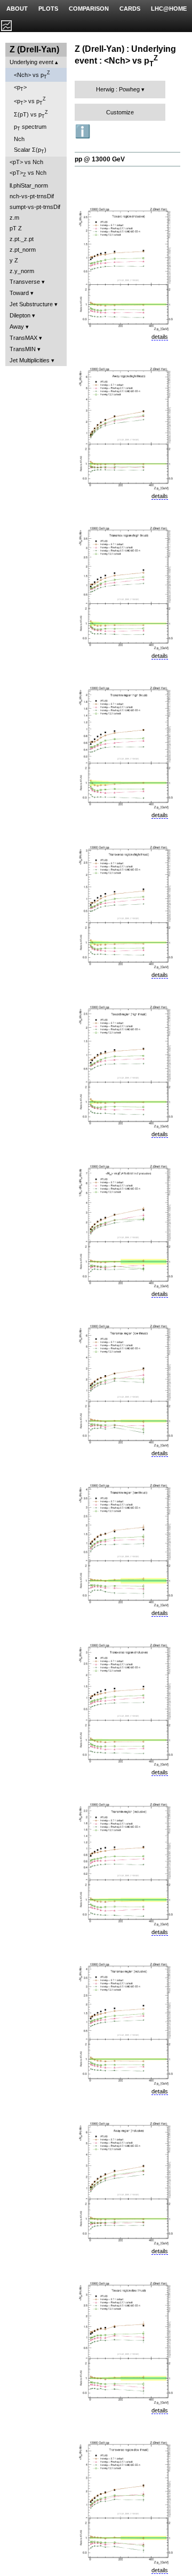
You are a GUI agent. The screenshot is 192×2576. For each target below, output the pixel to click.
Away (17, 327)
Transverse (25, 282)
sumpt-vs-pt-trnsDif (35, 207)
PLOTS (48, 9)
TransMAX (23, 338)
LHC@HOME (169, 9)
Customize (120, 112)
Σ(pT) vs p (31, 114)
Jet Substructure (31, 304)
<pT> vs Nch (26, 162)
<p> (20, 88)
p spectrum (30, 127)
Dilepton (20, 315)
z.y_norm (22, 271)
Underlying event (31, 62)
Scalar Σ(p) (30, 150)
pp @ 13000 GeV (100, 159)
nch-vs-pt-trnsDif (32, 196)
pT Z (16, 228)
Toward (19, 293)
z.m (14, 218)
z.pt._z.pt (22, 239)
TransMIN (23, 349)
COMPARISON (89, 9)
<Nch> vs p (32, 75)
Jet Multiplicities (30, 360)
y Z (14, 260)
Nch (19, 139)
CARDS (130, 9)
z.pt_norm (23, 250)
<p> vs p (30, 101)
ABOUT (17, 9)
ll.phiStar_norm (29, 185)
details (160, 337)
